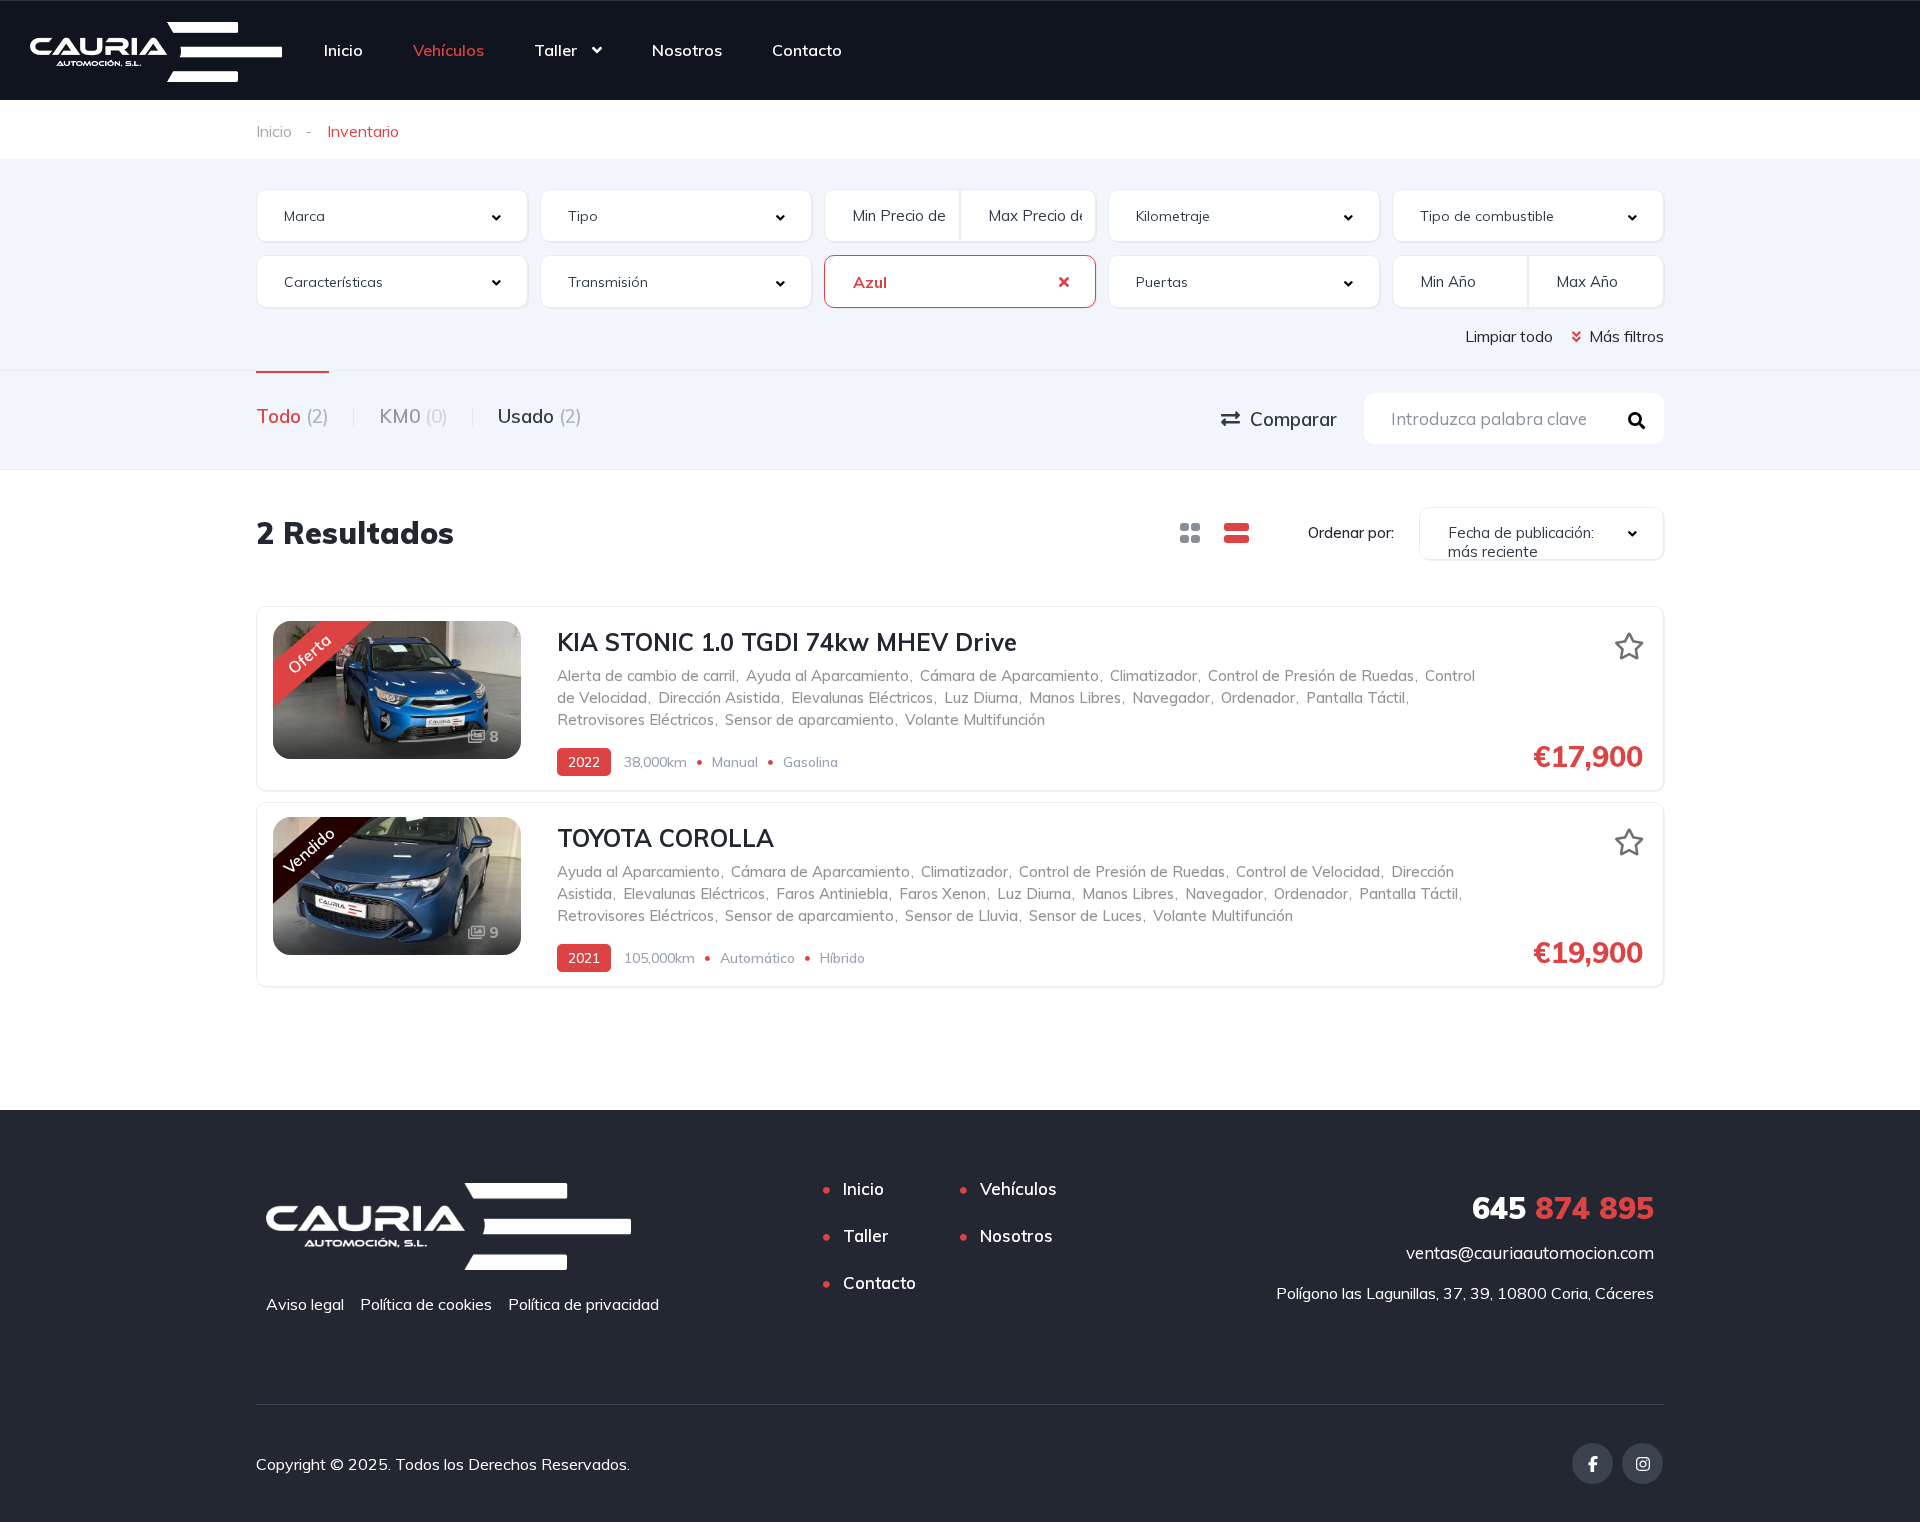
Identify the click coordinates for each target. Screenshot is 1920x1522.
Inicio (343, 50)
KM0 (413, 416)
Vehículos (448, 50)
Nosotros (687, 50)
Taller (555, 50)
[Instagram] (1642, 1463)
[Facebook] (1592, 1463)
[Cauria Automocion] (156, 50)
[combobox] (392, 215)
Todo (292, 416)
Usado (540, 416)
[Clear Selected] (1064, 281)
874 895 (1563, 1208)
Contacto (807, 50)
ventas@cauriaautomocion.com (1530, 1252)
